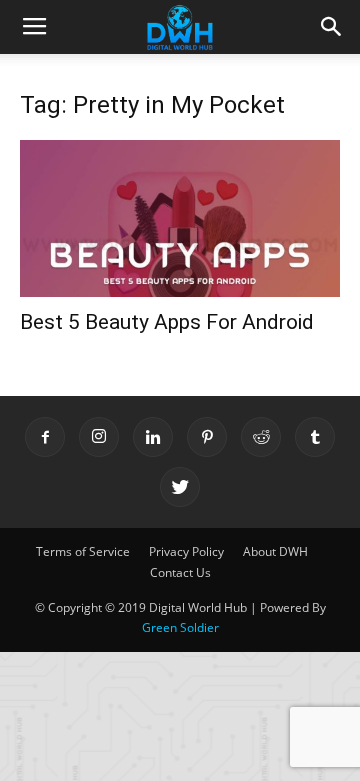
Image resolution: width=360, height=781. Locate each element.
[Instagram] (99, 437)
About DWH (275, 551)
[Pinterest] (207, 437)
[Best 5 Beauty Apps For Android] (180, 218)
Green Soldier (180, 627)
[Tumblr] (315, 437)
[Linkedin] (153, 437)
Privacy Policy (186, 551)
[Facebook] (45, 437)
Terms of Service (83, 551)
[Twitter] (180, 487)
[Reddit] (261, 437)
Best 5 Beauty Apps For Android (167, 322)
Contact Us (180, 572)
